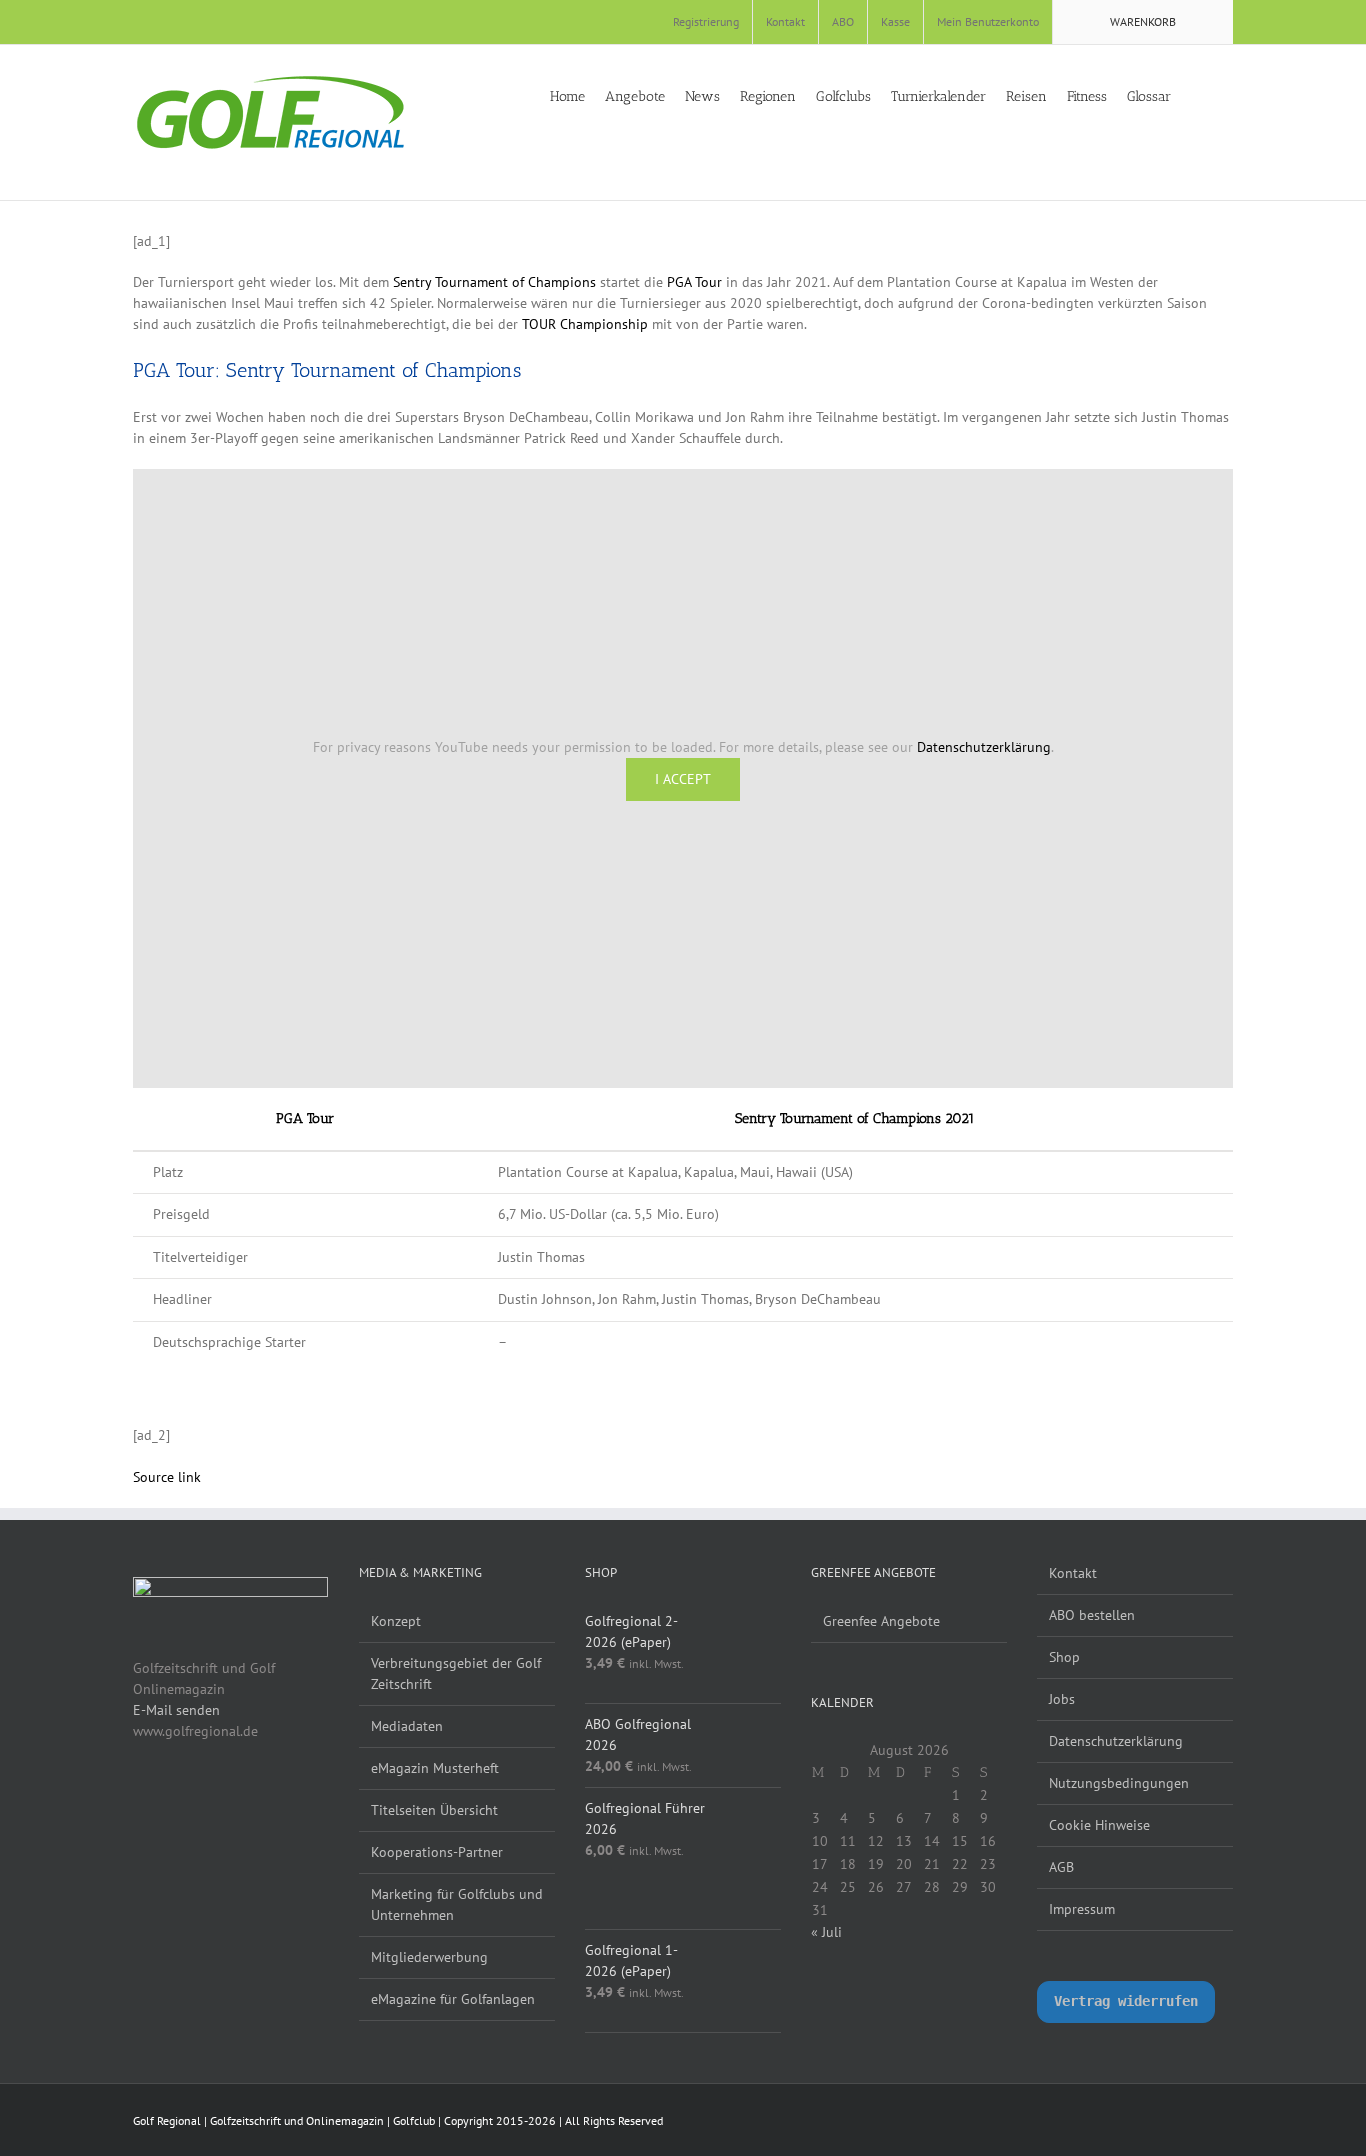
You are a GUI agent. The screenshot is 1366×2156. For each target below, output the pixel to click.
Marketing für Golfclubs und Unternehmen (457, 1904)
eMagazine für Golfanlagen (453, 1999)
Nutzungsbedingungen (1119, 1783)
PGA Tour (694, 282)
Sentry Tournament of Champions (494, 282)
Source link (167, 1477)
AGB (1061, 1867)
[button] (1227, 95)
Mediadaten (407, 1726)
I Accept (683, 779)
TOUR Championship (585, 324)
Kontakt (1073, 1573)
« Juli (826, 1932)
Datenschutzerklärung (984, 747)
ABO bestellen (1092, 1615)
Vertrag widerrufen (1126, 2001)
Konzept (396, 1621)
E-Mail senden (176, 1710)
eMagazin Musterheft (435, 1768)
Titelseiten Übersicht (434, 1810)
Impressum (1082, 1909)
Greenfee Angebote (881, 1621)
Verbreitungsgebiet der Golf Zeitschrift (456, 1673)
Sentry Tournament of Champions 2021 (855, 1118)
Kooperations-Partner (437, 1852)
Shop (1064, 1657)
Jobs (1062, 1699)
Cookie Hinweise (1099, 1825)
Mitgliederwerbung (429, 1957)
